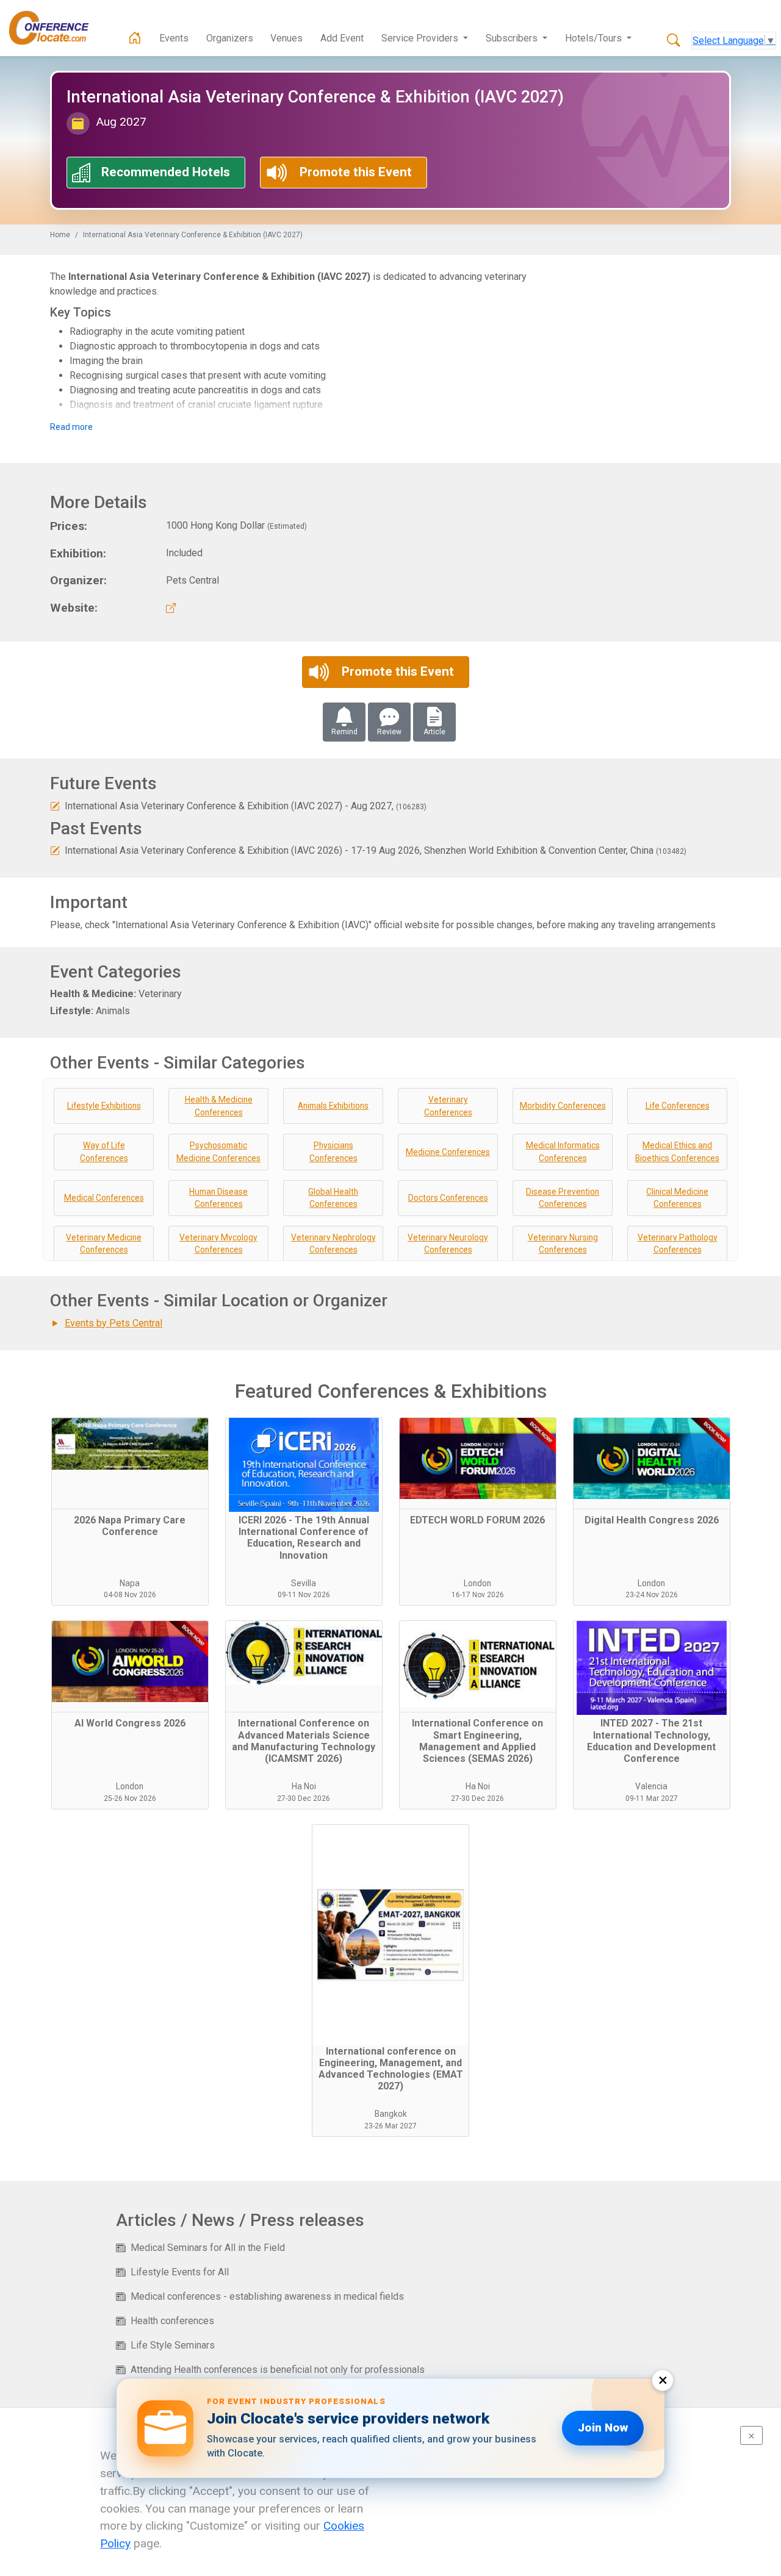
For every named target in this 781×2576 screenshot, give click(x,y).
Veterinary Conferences (448, 1106)
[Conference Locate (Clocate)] (55, 28)
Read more (71, 427)
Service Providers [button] (421, 38)
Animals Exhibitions (333, 1106)
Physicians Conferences (333, 1152)
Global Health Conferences (333, 1198)
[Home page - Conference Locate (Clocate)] (135, 38)
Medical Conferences (104, 1198)
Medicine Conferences (448, 1152)
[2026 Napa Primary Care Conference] (130, 1464)
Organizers (230, 38)
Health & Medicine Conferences (219, 1106)
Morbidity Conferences (563, 1106)
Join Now (603, 2428)
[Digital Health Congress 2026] (652, 1464)
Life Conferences (678, 1106)
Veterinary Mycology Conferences (218, 1244)
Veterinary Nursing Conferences (563, 1244)
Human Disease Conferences (218, 1198)
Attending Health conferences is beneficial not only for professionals (278, 2370)
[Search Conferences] (674, 41)
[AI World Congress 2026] (130, 1667)
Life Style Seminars (173, 2345)
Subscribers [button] (513, 38)
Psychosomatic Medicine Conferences (218, 1152)
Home (60, 235)
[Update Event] (55, 806)
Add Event (342, 38)
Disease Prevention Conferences (563, 1198)
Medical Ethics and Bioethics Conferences (677, 1152)
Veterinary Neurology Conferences (448, 1244)
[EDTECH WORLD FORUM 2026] (478, 1464)
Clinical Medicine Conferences (677, 1198)
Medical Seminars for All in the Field (208, 2248)
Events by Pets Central (113, 1323)
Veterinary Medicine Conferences (104, 1244)
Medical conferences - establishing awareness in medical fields (267, 2296)
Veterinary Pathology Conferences (678, 1244)
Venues (286, 38)
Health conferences (172, 2321)
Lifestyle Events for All (180, 2272)
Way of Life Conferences (104, 1152)
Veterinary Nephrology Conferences (333, 1244)
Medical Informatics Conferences (563, 1152)
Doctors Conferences (448, 1198)
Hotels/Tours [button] (595, 38)
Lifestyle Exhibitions (104, 1106)
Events (174, 38)
